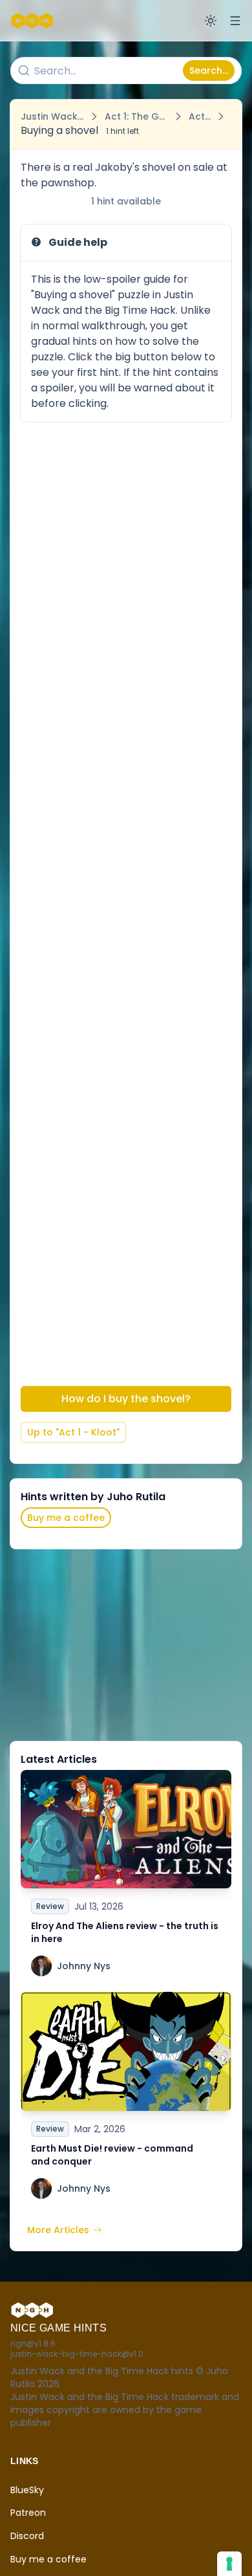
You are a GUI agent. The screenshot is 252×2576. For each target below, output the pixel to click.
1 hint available (126, 201)
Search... (209, 71)
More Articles (58, 2230)
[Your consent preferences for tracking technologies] (229, 2564)
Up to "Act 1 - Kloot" (73, 1432)
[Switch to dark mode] (211, 21)
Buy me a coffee (66, 1518)
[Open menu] (235, 21)
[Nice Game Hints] (34, 21)
